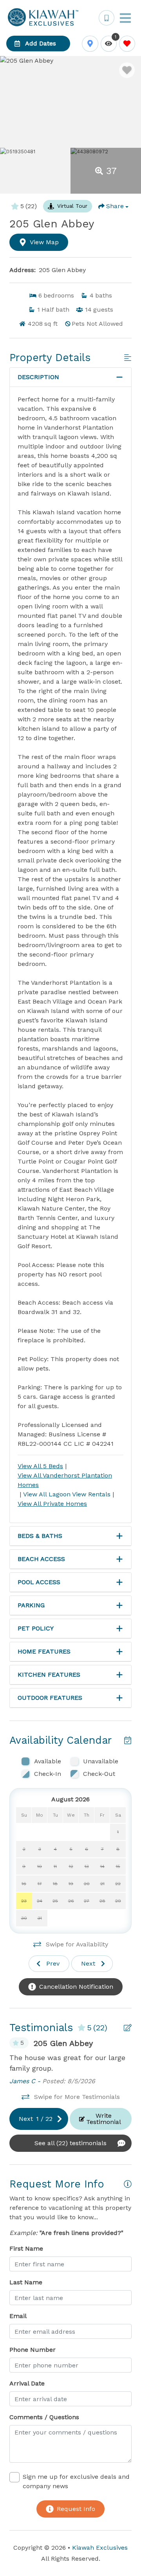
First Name (26, 2248)
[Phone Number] (107, 18)
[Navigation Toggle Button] (125, 18)
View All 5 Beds (40, 1466)
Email (18, 2316)
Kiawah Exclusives (100, 2548)
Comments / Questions (44, 2417)
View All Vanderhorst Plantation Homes (65, 1480)
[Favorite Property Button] (127, 70)
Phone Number (33, 2350)
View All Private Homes (52, 1504)
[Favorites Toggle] (127, 44)
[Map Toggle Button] (90, 44)
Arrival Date (27, 2383)
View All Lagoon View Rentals (67, 1494)
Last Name (26, 2282)
